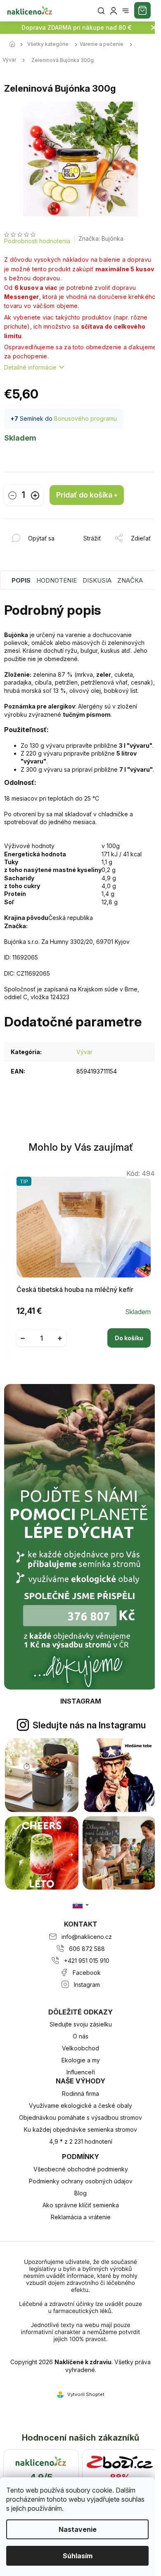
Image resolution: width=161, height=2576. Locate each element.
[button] (84, 1332)
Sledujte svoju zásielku (81, 2024)
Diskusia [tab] (97, 580)
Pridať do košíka (84, 495)
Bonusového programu (85, 418)
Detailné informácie (30, 367)
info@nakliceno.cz (87, 1937)
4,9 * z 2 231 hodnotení (81, 2141)
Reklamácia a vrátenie (81, 2217)
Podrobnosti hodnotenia (37, 241)
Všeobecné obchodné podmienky (81, 2169)
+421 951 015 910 (87, 1961)
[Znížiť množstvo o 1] (12, 495)
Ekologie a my (81, 2060)
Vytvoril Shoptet (86, 2394)
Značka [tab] (130, 580)
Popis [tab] (21, 580)
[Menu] (125, 11)
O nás (80, 2036)
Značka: (101, 238)
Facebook (87, 1973)
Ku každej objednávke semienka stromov (80, 2129)
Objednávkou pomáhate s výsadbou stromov (80, 2117)
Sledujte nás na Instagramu (89, 1725)
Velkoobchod (80, 2048)
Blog (80, 2193)
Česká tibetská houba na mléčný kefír (75, 1290)
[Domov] (14, 45)
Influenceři (81, 2072)
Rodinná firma (80, 2094)
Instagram (87, 1985)
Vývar (84, 1052)
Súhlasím (78, 2556)
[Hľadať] (101, 11)
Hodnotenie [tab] (57, 580)
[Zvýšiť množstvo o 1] (35, 495)
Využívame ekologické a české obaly (80, 2106)
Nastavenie (78, 2529)
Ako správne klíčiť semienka (81, 2205)
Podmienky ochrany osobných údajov (81, 2181)
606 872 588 (87, 1949)
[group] (81, 1262)
